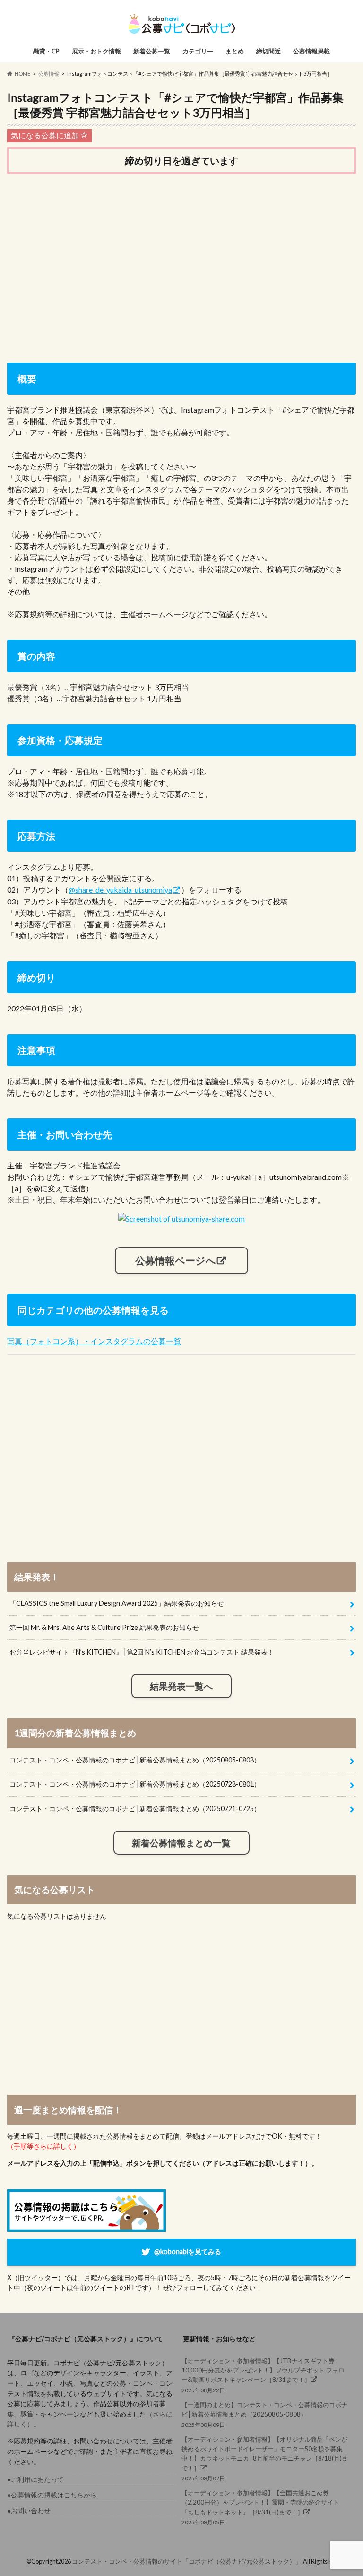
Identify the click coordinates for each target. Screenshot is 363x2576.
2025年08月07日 (265, 2459)
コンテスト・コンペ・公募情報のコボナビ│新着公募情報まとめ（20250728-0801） (135, 1784)
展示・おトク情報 (96, 51)
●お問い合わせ (29, 2510)
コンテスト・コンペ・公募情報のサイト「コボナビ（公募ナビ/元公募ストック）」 (187, 2561)
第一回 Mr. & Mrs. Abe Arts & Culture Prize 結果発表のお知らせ (104, 1627)
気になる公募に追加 (46, 135)
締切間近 (268, 51)
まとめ (235, 51)
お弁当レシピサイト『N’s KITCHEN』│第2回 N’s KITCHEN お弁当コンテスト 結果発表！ (142, 1652)
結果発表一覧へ (181, 1686)
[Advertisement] (181, 255)
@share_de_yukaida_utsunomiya (120, 890)
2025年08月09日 (264, 2414)
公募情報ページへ (176, 1260)
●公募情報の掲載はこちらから (52, 2495)
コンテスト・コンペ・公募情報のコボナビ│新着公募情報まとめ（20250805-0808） (135, 1760)
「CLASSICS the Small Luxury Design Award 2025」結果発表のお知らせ (117, 1603)
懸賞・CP (46, 51)
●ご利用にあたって (35, 2479)
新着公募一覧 (152, 51)
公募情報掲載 (311, 51)
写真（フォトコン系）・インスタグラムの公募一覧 (94, 1341)
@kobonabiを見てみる (188, 2252)
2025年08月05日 (260, 2507)
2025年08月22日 (263, 2375)
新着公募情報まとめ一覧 (181, 1843)
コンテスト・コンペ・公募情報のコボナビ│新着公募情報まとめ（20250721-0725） (135, 1809)
